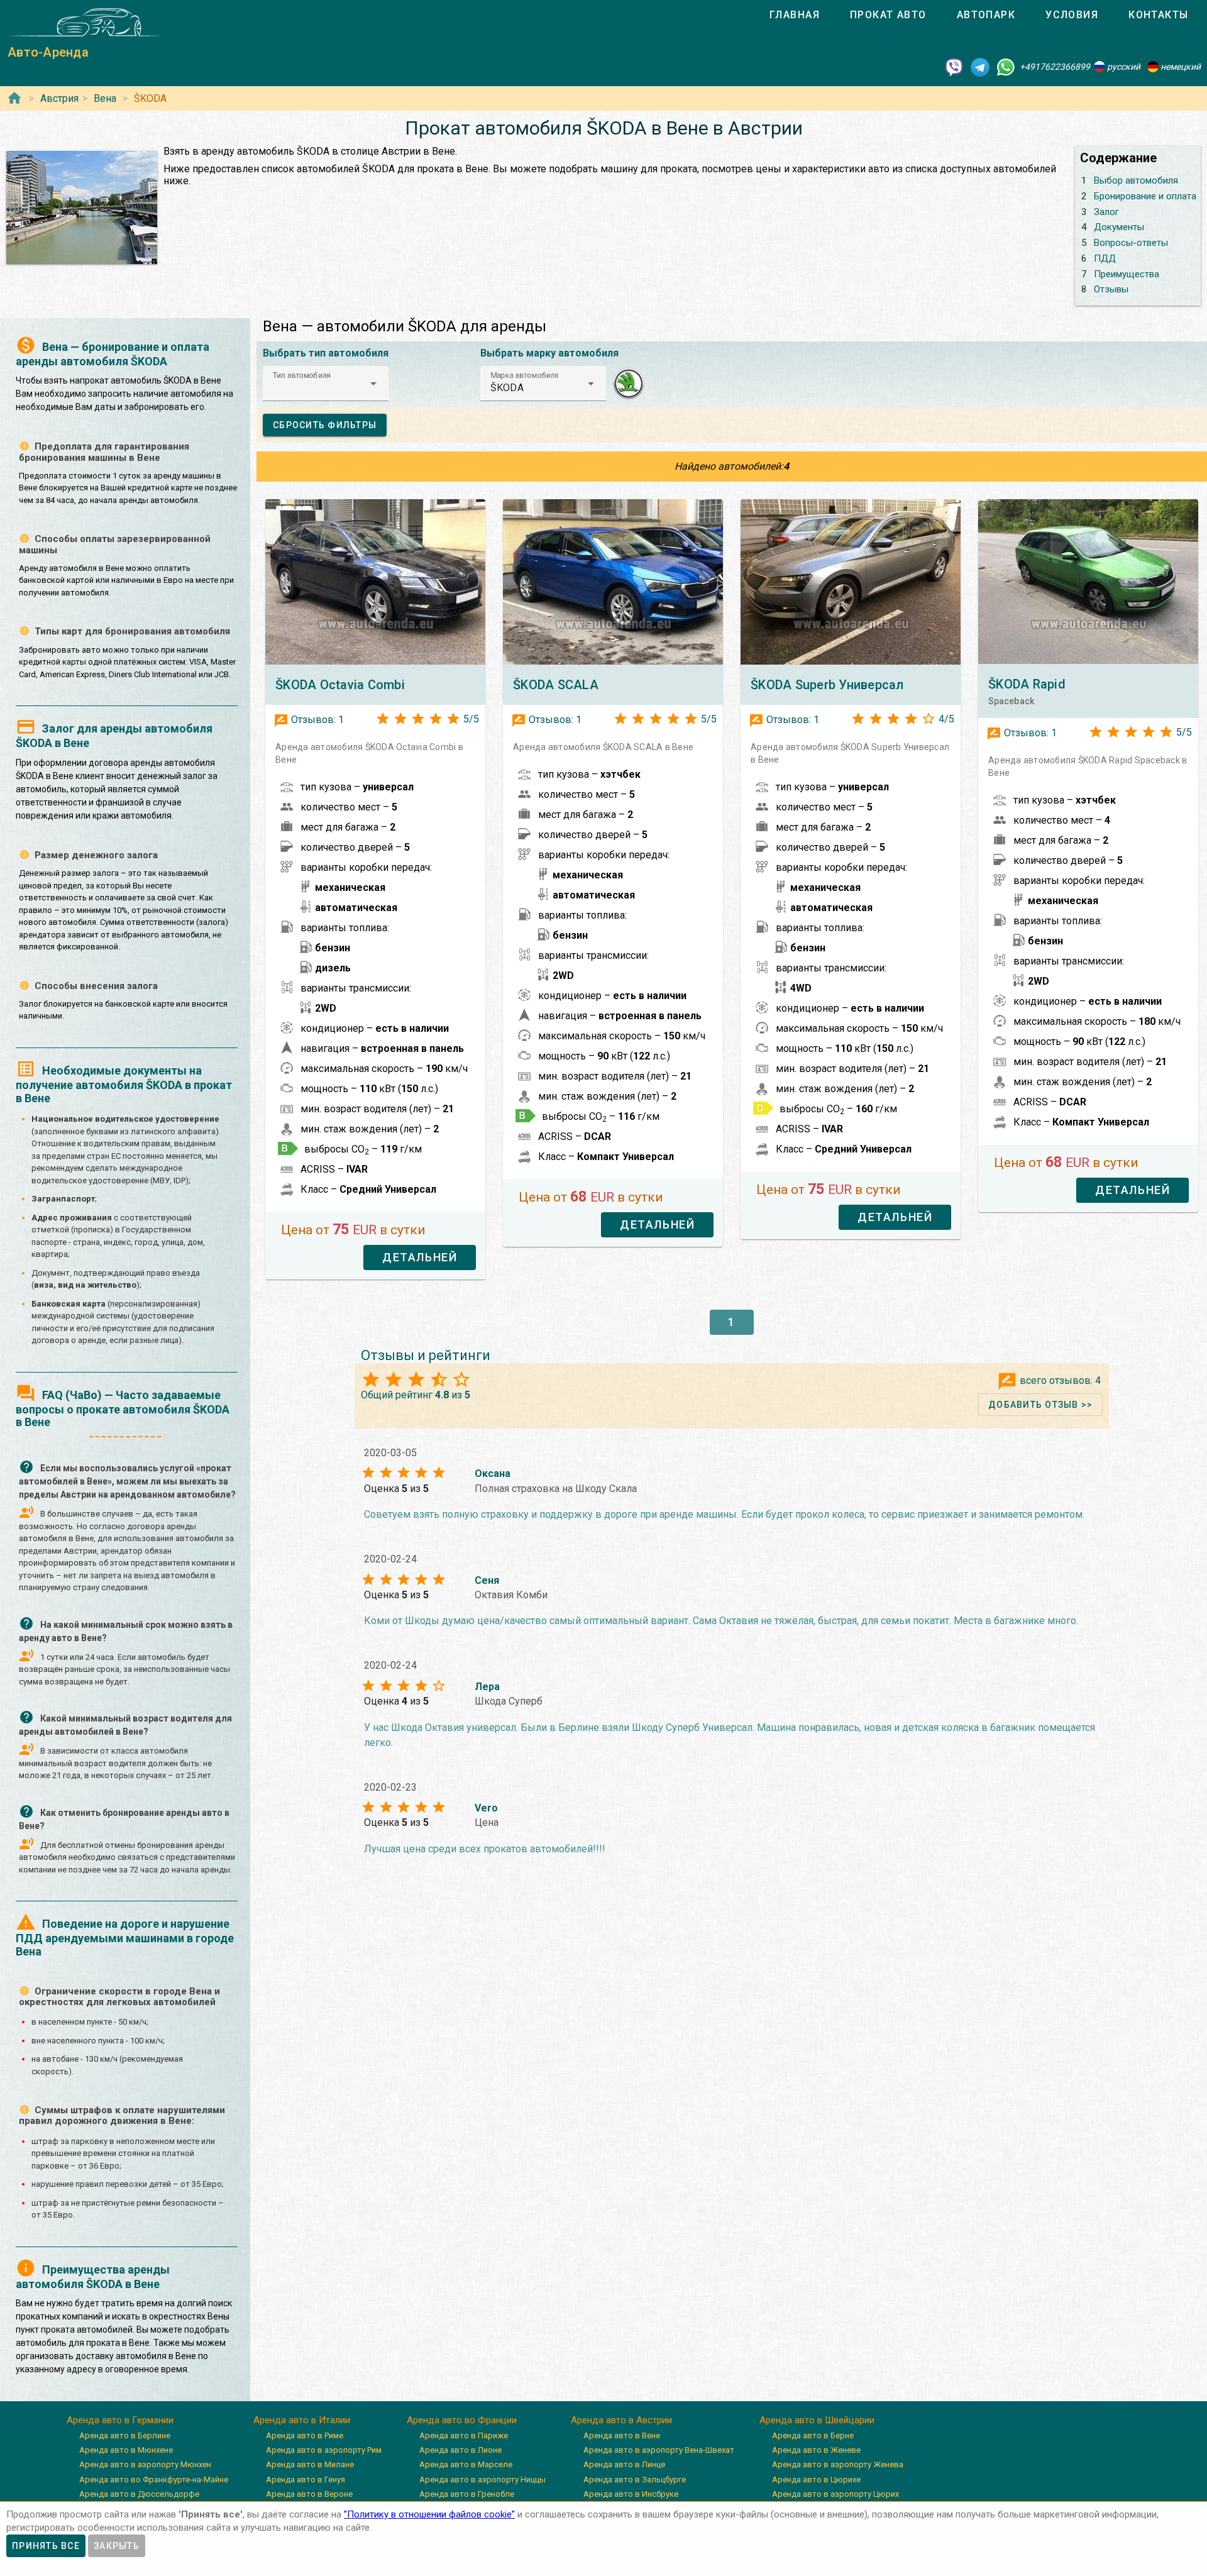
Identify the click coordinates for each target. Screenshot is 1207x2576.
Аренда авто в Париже (464, 2435)
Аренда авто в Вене (622, 2435)
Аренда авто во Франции (462, 2420)
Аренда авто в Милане (310, 2464)
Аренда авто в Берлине (125, 2435)
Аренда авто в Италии (302, 2420)
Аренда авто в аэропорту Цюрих (835, 2494)
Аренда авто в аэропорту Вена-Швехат (659, 2450)
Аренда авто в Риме (305, 2435)
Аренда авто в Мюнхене (126, 2450)
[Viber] (954, 67)
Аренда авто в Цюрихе (816, 2479)
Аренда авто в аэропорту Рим (324, 2450)
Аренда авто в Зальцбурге (635, 2479)
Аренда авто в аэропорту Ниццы (482, 2479)
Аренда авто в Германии (120, 2420)
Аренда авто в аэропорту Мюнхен (145, 2464)
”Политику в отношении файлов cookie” (429, 2514)
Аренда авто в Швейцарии (817, 2420)
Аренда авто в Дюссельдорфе (139, 2494)
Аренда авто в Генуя (306, 2479)
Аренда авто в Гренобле (467, 2494)
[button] (326, 384)
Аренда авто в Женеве (816, 2450)
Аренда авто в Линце (624, 2464)
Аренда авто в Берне (813, 2435)
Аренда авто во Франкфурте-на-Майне (154, 2479)
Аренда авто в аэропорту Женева (838, 2464)
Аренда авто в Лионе (460, 2450)
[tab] (795, 15)
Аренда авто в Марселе (466, 2464)
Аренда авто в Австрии (621, 2420)
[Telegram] (980, 67)
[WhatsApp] (1006, 67)
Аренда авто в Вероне (309, 2494)
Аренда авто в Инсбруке (631, 2494)
